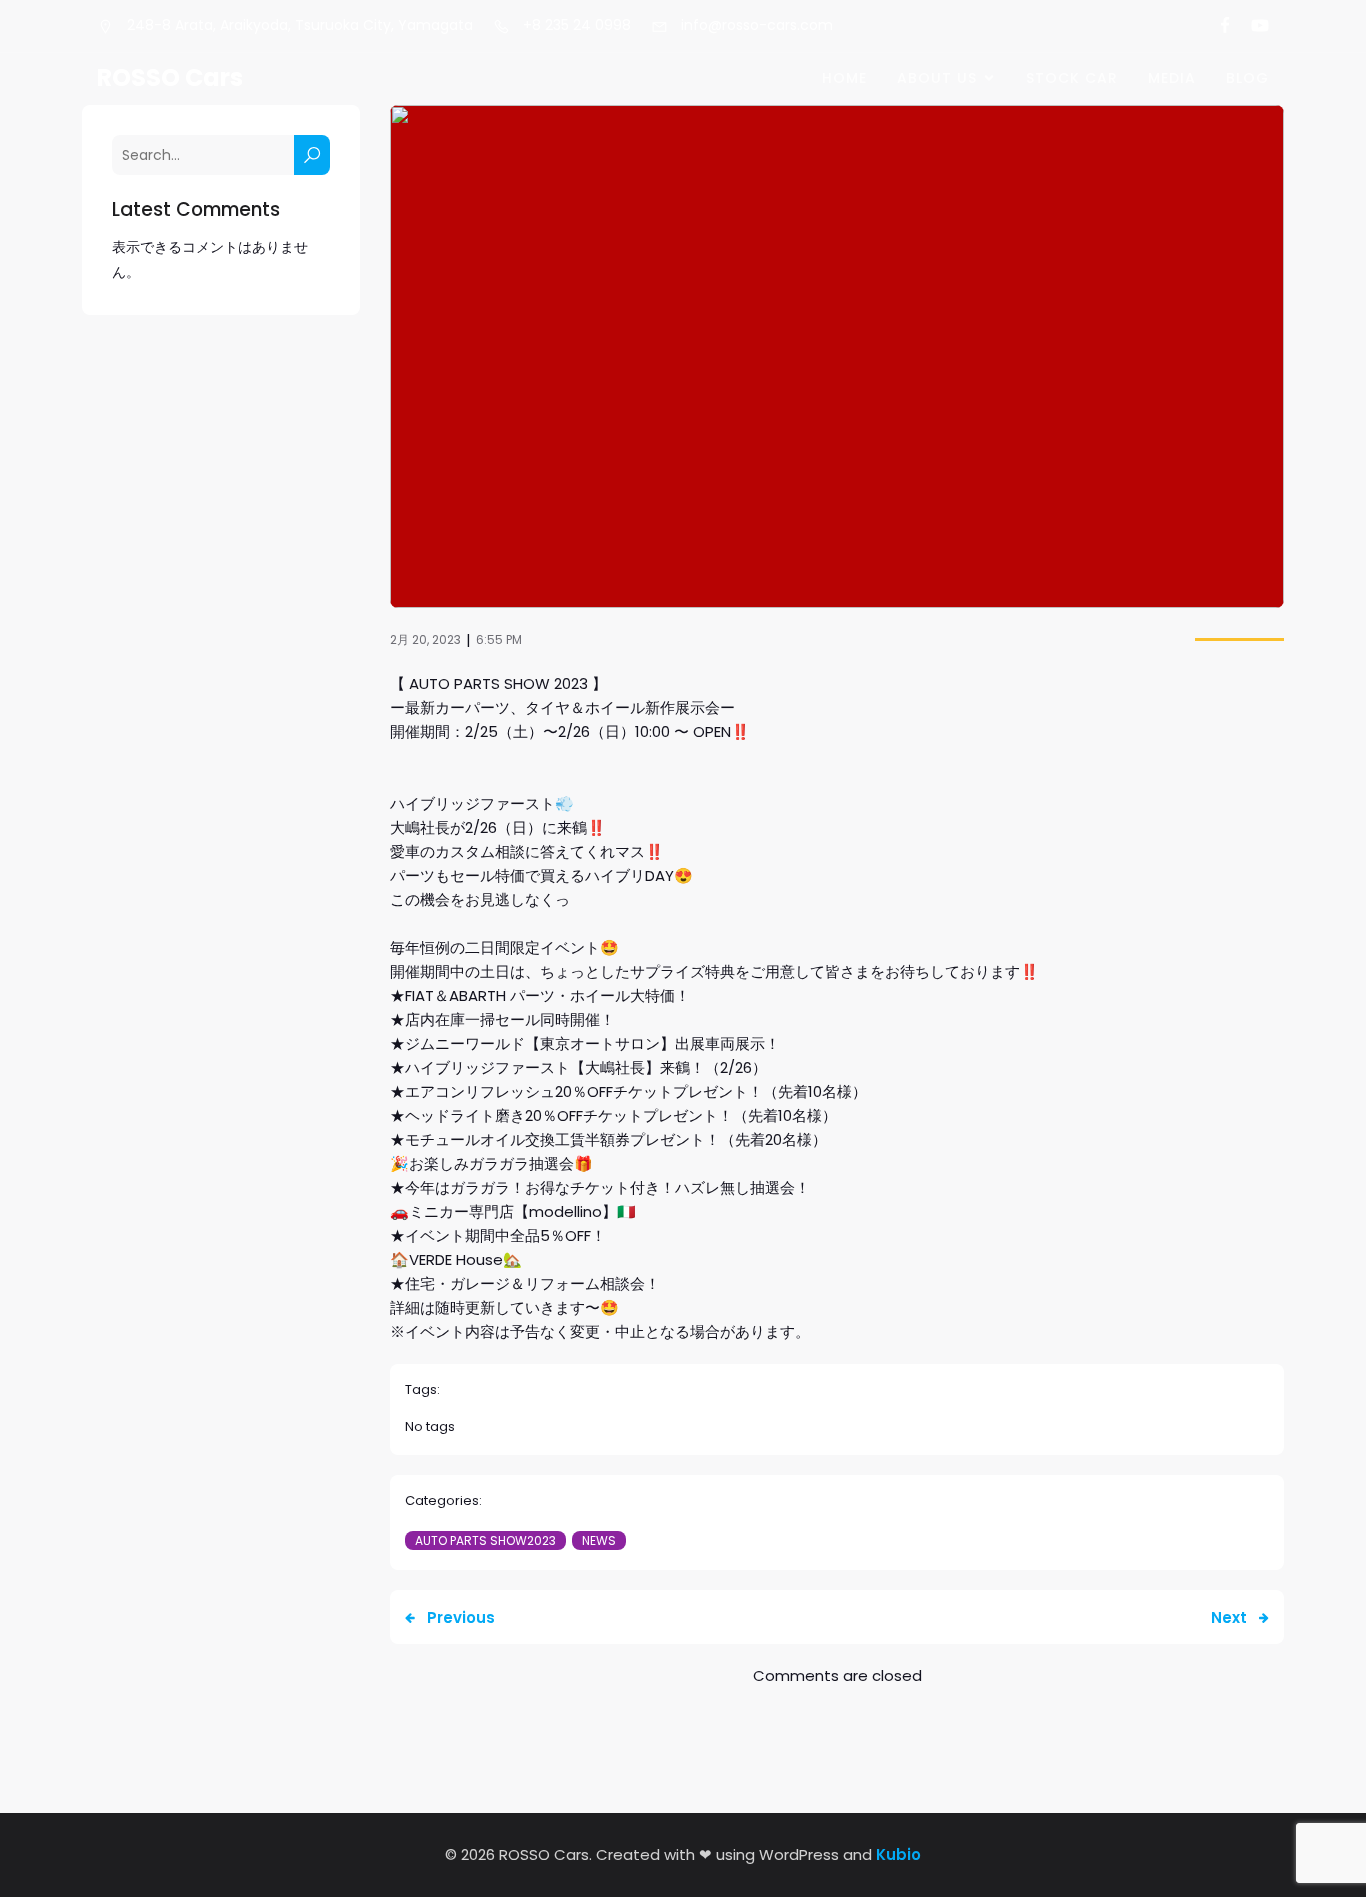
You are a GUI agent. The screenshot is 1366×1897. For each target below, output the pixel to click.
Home (844, 78)
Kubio (898, 1854)
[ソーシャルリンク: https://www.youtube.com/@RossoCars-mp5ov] (1251, 26)
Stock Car (1072, 78)
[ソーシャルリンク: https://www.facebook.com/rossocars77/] (1216, 26)
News (599, 1540)
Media (1172, 78)
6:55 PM (499, 639)
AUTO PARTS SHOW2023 (485, 1540)
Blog (1247, 78)
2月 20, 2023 (425, 639)
